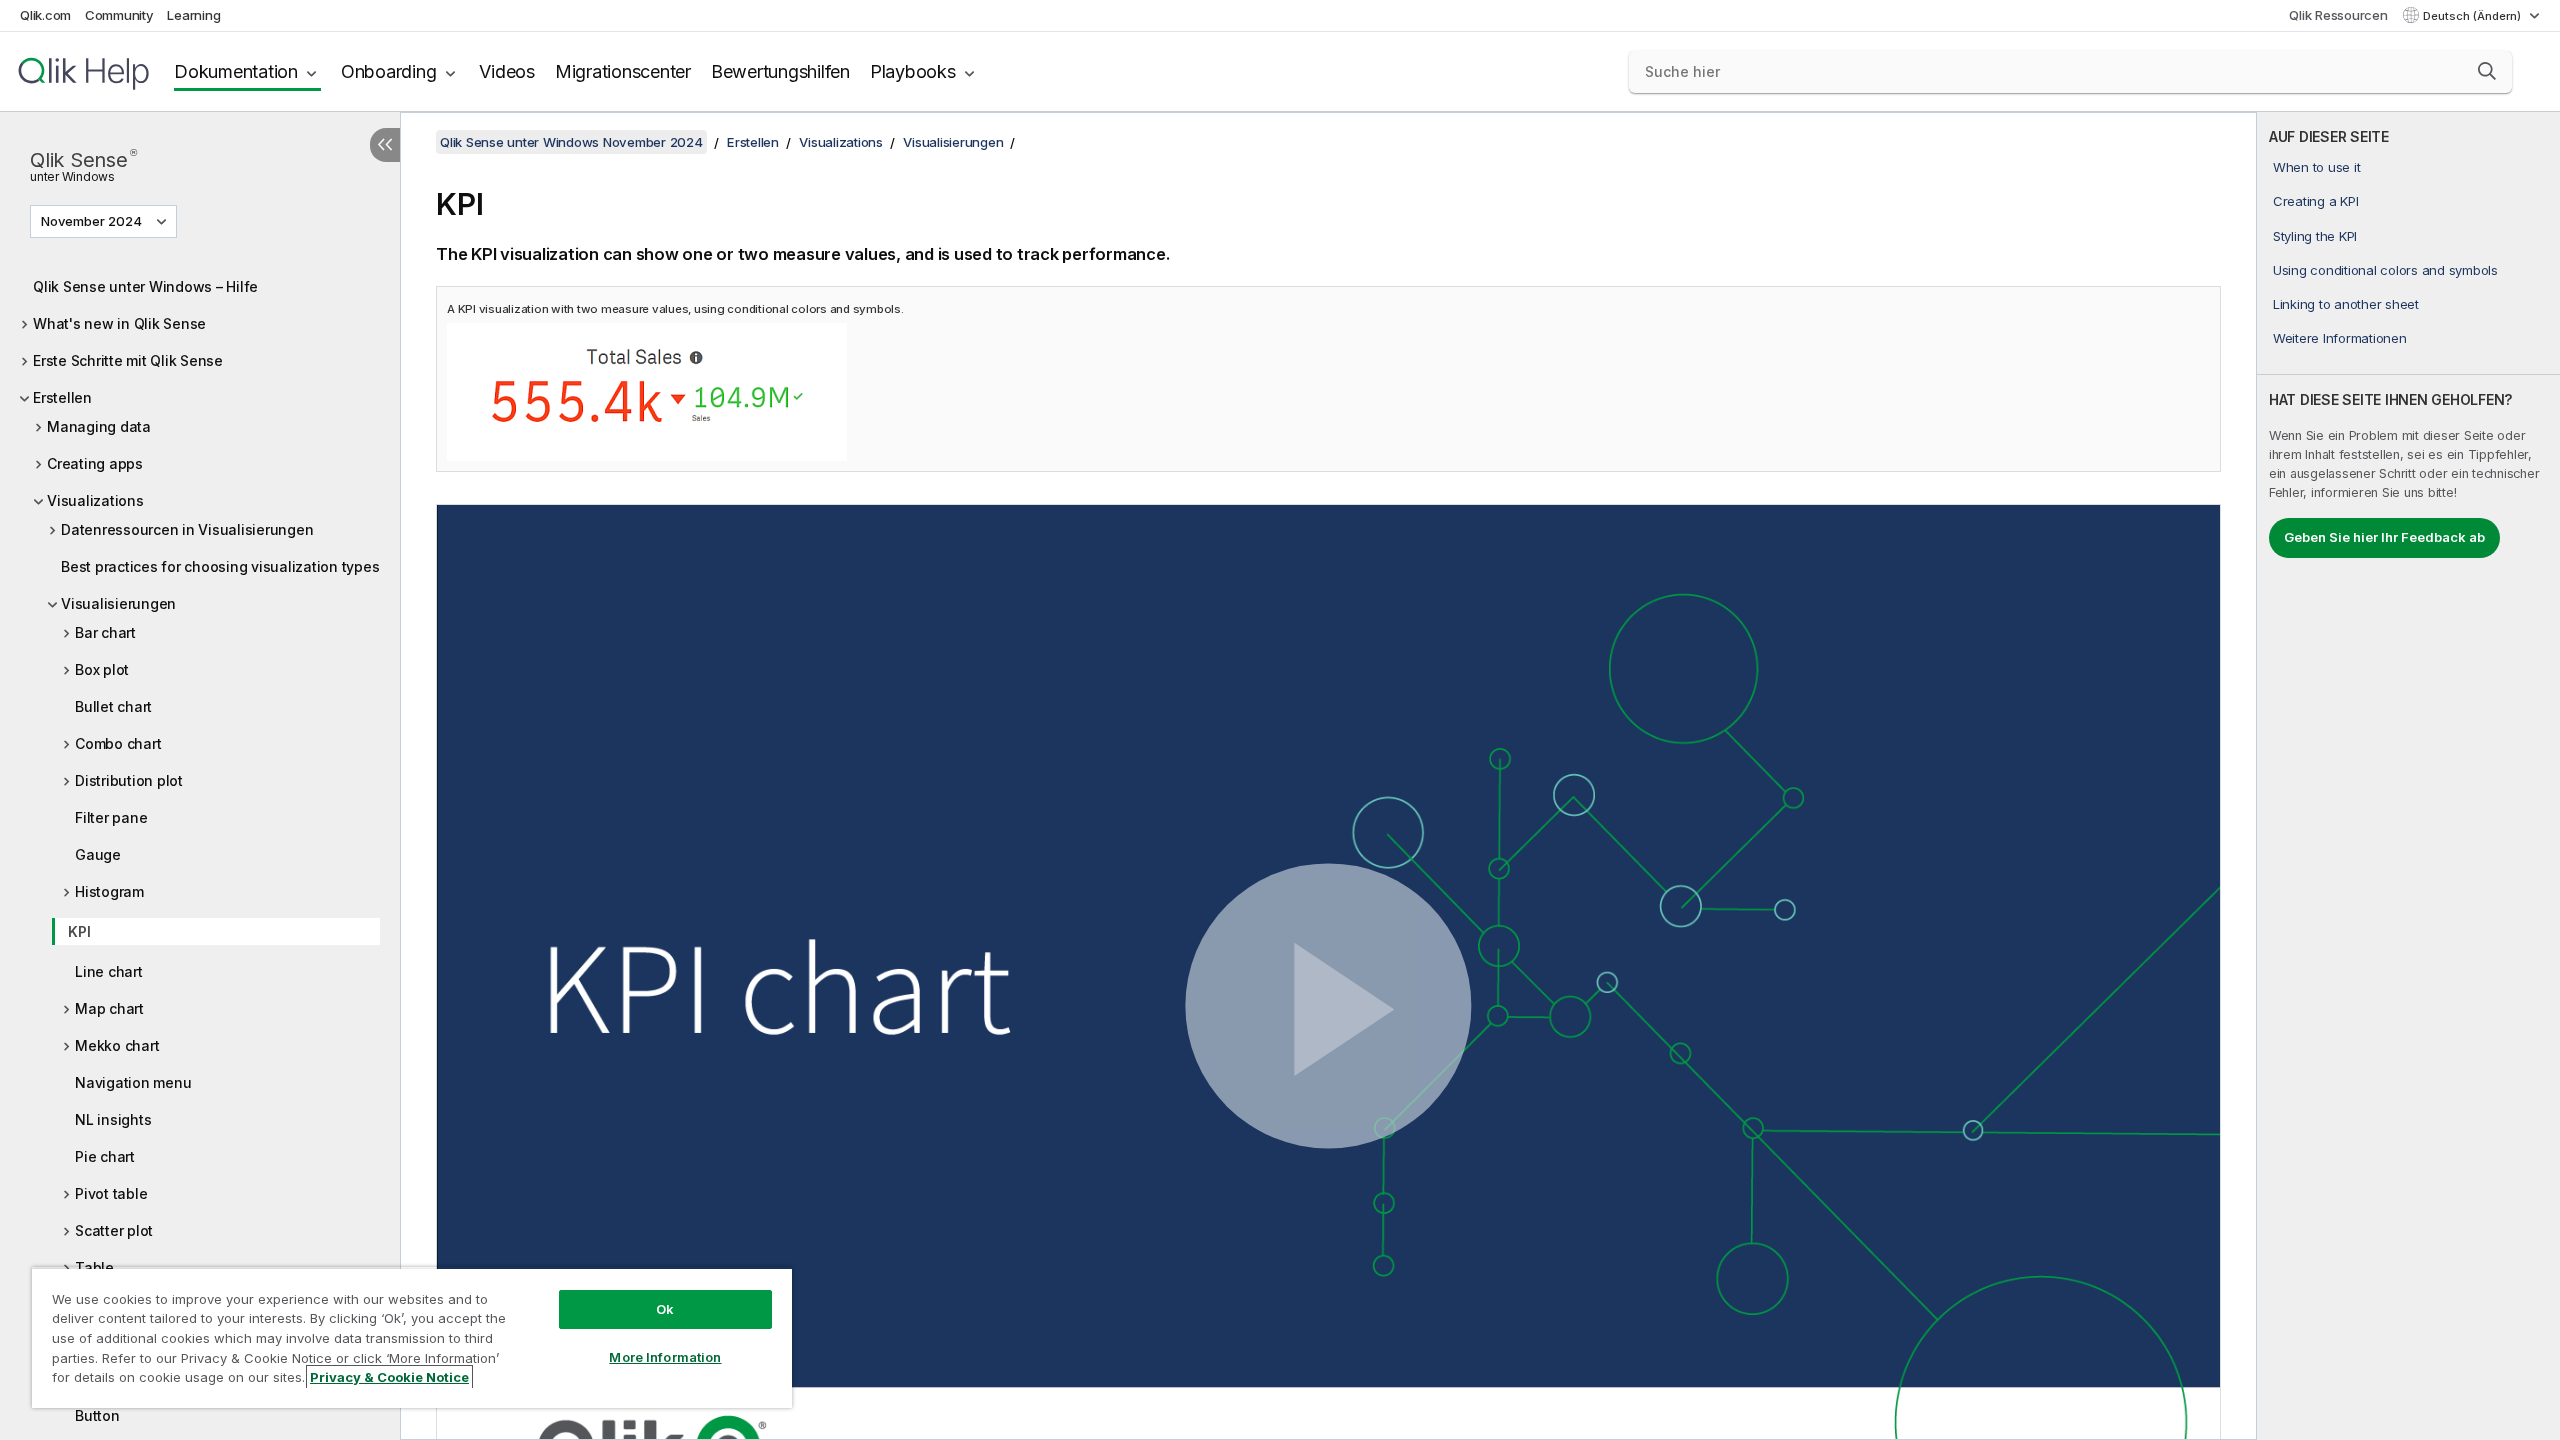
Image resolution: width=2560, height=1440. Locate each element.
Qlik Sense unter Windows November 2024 (571, 142)
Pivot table (111, 1193)
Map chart (109, 1008)
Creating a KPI (2316, 201)
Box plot (102, 669)
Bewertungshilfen (780, 71)
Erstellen (62, 397)
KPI (79, 931)
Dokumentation (236, 71)
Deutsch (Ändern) (2473, 16)
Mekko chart (117, 1045)
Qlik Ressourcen (2338, 15)
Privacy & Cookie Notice (389, 1377)
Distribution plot (129, 780)
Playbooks (913, 71)
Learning (193, 15)
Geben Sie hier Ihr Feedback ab (2384, 537)
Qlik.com (45, 15)
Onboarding (389, 71)
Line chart (109, 971)
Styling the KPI (2315, 236)
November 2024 (91, 221)
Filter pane (111, 817)
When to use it (2317, 167)
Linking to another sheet (2346, 304)
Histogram (109, 891)
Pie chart (105, 1156)
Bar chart (105, 632)
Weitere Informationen (2340, 338)
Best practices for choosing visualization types (220, 566)
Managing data (99, 426)
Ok (665, 1309)
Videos (507, 71)
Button (97, 1415)
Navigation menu (133, 1082)
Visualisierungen (118, 603)
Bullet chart (113, 706)
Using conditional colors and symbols (2385, 270)
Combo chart (118, 743)
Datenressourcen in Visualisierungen (187, 529)
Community (119, 15)
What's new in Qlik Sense (119, 323)
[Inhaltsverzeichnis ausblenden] (385, 145)
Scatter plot (114, 1230)
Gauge (98, 854)
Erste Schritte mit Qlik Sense (128, 360)
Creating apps (95, 463)
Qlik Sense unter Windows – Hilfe (145, 286)
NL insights (113, 1119)
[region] (412, 1337)
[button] (2487, 71)
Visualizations (95, 500)
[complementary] (2408, 776)
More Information (665, 1357)
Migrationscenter (623, 71)
